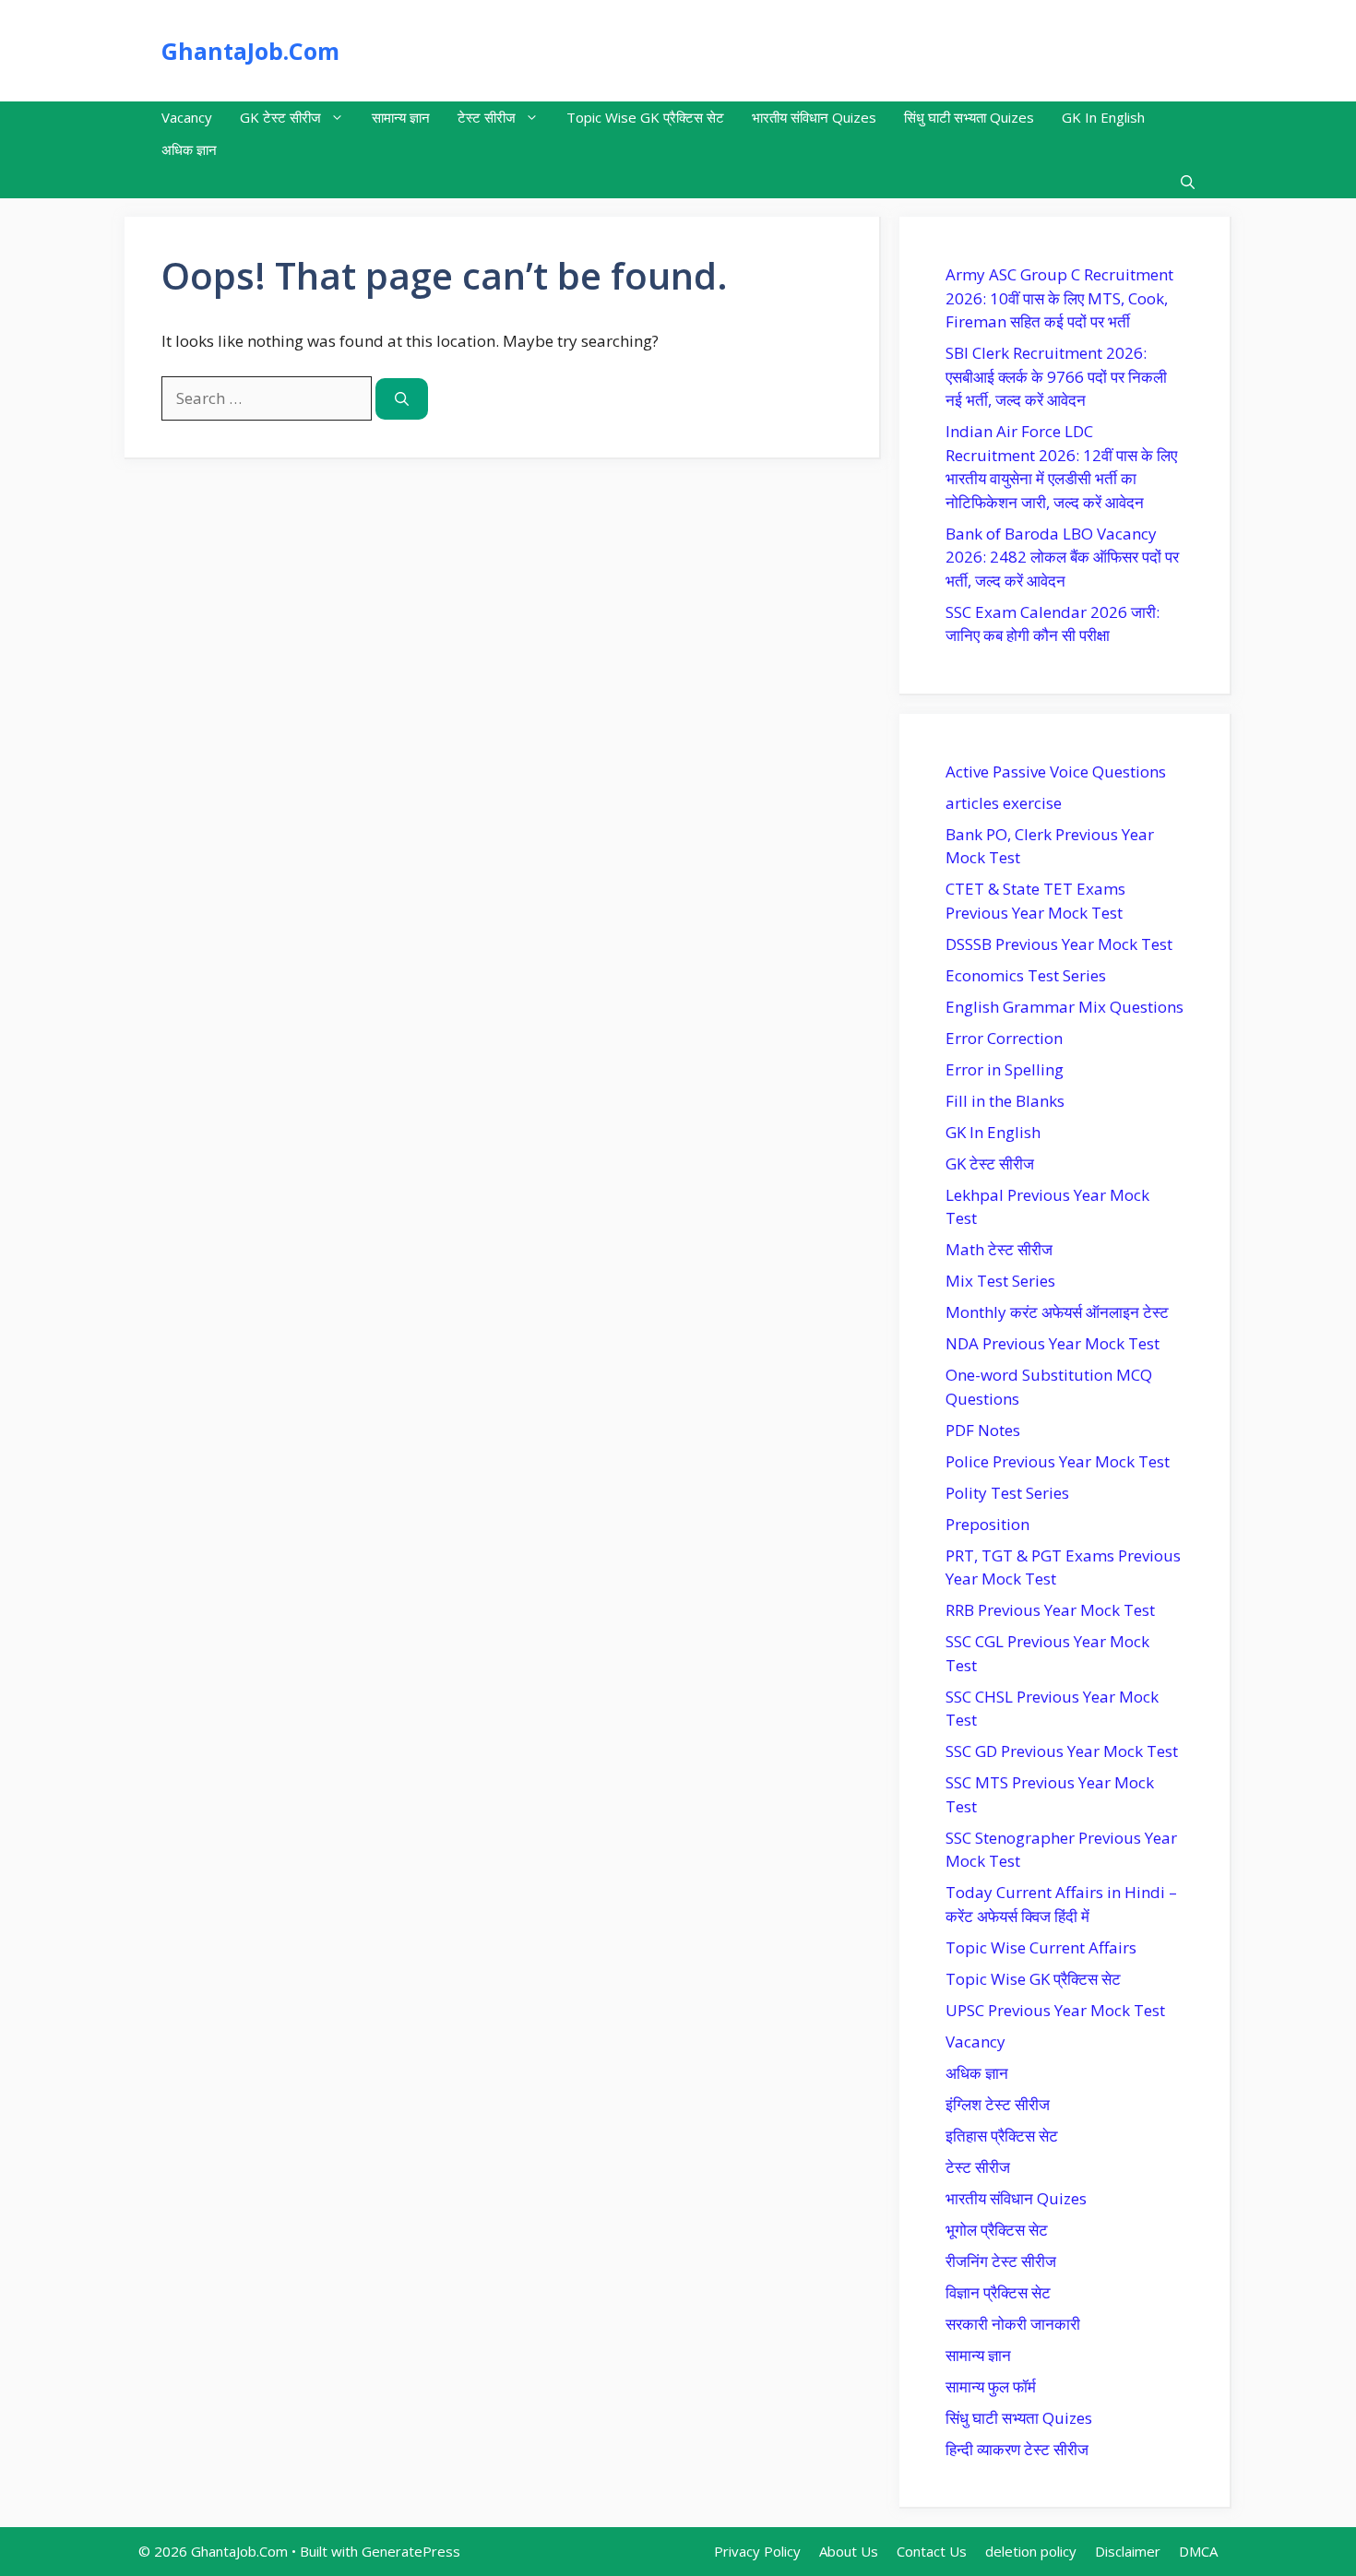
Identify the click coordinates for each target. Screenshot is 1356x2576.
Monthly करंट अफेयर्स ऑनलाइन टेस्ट (1057, 1312)
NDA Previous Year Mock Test (1053, 1343)
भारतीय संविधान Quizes (814, 117)
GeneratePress (411, 2551)
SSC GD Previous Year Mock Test (1062, 1751)
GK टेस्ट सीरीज (280, 117)
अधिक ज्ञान (189, 149)
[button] (1188, 182)
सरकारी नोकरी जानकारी (1013, 2324)
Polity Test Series (1007, 1493)
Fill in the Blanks (1005, 1101)
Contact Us (932, 2551)
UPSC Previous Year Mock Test (1055, 2010)
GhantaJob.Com (250, 51)
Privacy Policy (757, 2551)
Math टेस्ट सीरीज (999, 1249)
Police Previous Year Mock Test (1058, 1461)
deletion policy (1031, 2551)
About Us (849, 2551)
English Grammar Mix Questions (1065, 1007)
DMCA (1198, 2551)
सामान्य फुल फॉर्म (991, 2386)
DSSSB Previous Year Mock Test (1059, 944)
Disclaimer (1128, 2551)
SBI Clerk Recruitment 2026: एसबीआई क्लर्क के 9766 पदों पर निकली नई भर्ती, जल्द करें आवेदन (1056, 376)
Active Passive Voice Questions (1056, 772)
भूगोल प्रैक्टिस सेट (997, 2230)
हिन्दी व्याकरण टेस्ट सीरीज (1017, 2449)
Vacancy (187, 117)
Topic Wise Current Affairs (1041, 1947)
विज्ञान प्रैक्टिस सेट (998, 2292)
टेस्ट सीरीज (487, 117)
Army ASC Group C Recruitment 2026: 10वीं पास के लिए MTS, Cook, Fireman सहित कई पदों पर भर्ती (1059, 298)
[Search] (402, 399)
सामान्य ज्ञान (401, 117)
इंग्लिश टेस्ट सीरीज (998, 2104)
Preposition (987, 1524)
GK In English (1103, 117)
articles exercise (1004, 803)
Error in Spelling (1005, 1069)
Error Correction (1004, 1038)
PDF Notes (983, 1430)
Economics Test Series (1026, 975)
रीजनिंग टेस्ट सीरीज (1001, 2261)
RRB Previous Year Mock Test (1050, 1610)
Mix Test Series (1000, 1281)
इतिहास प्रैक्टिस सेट (1002, 2136)
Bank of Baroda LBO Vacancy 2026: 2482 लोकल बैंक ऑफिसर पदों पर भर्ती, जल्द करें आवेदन (1062, 557)
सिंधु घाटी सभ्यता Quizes (969, 117)
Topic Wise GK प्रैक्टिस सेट (645, 117)
